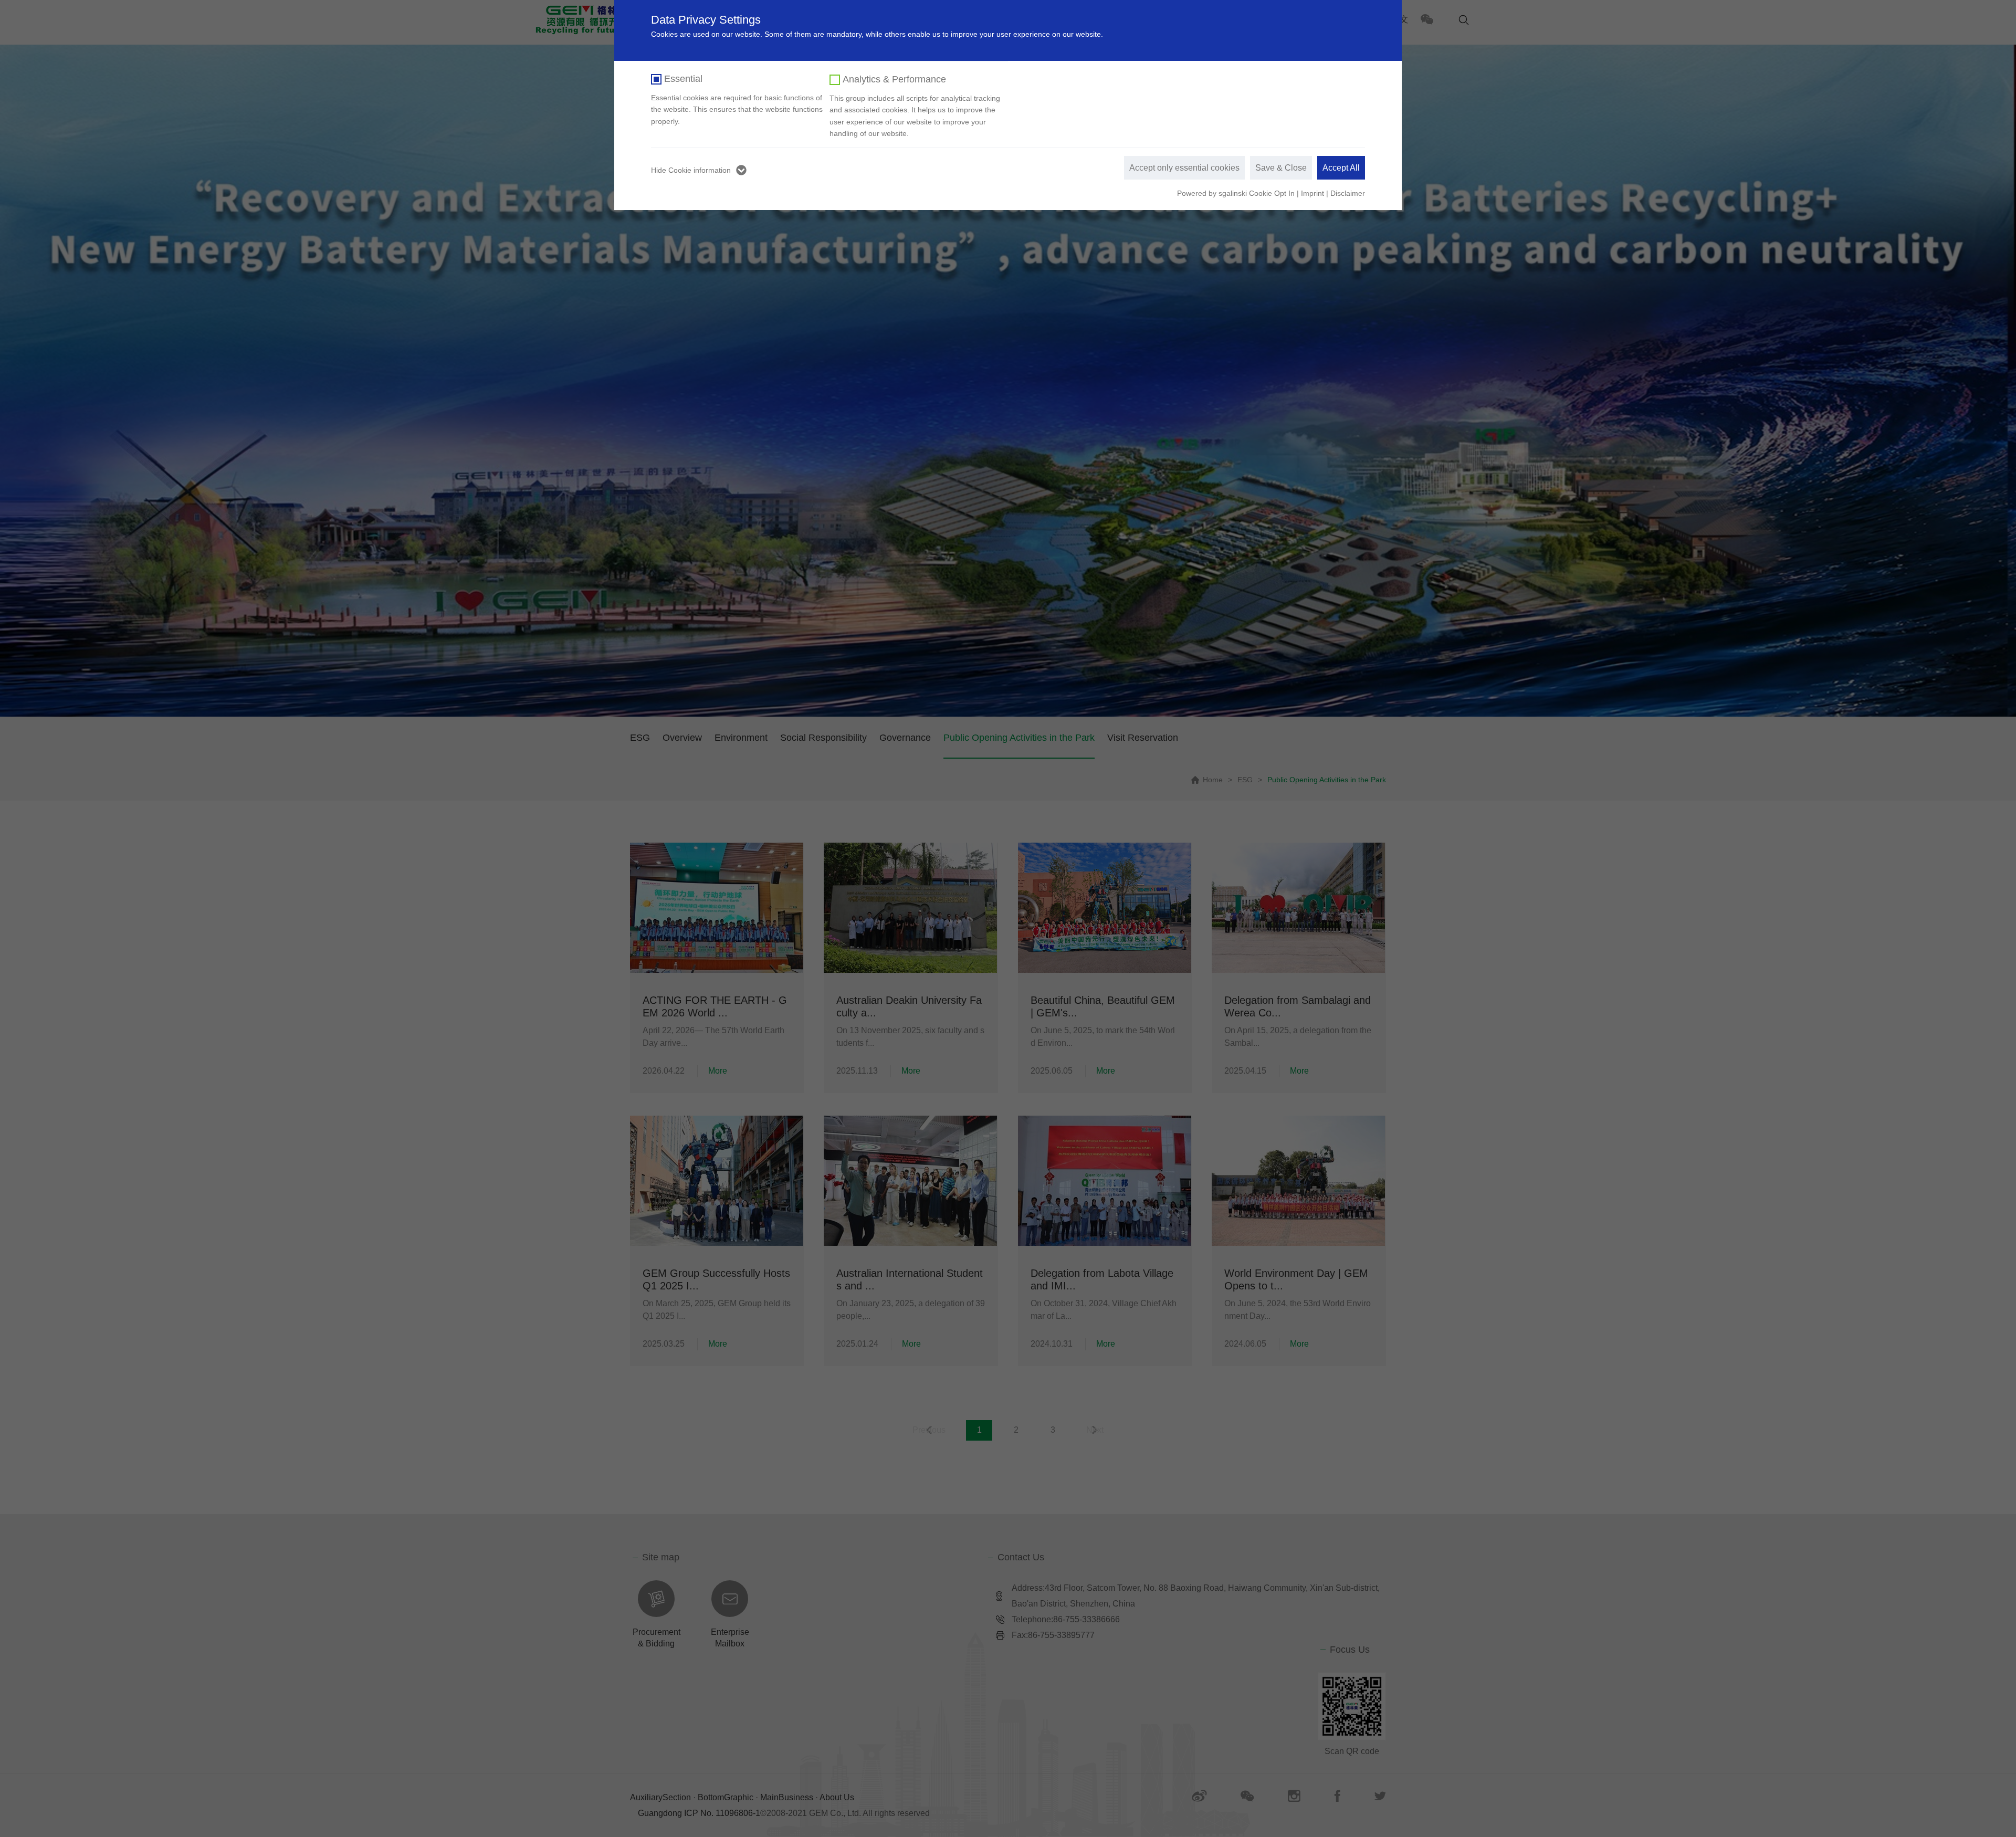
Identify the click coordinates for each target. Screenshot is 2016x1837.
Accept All (1341, 168)
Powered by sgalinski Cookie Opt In (1237, 193)
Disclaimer (1348, 193)
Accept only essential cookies (1184, 168)
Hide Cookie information (691, 170)
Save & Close (1281, 168)
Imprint (1312, 193)
